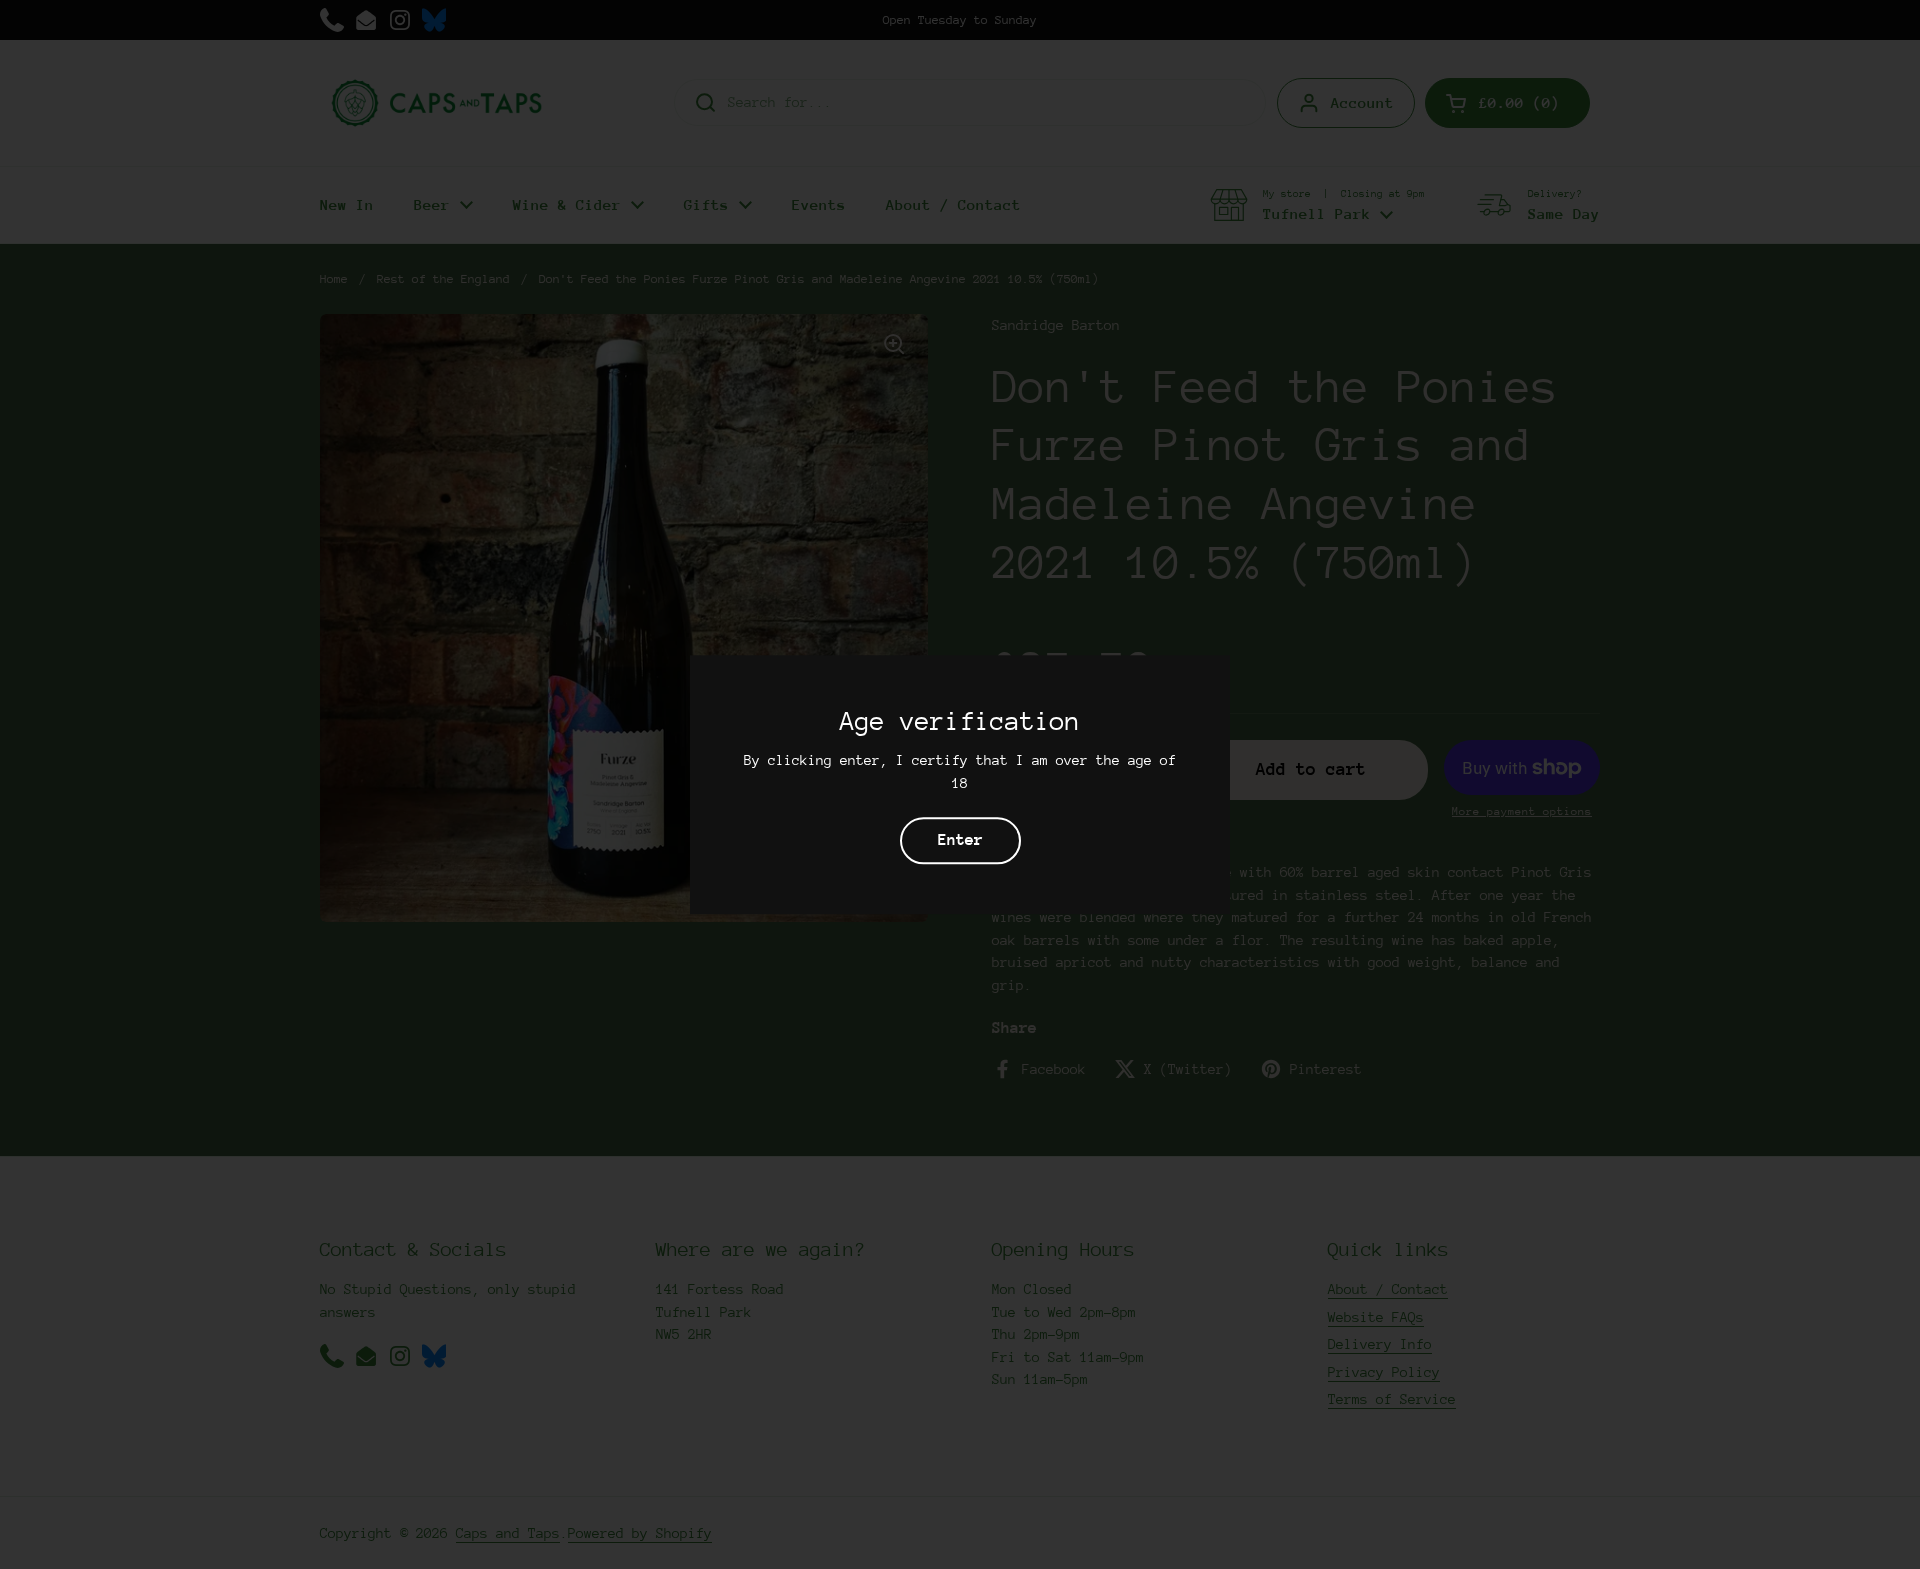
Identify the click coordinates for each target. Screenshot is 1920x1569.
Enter (960, 840)
